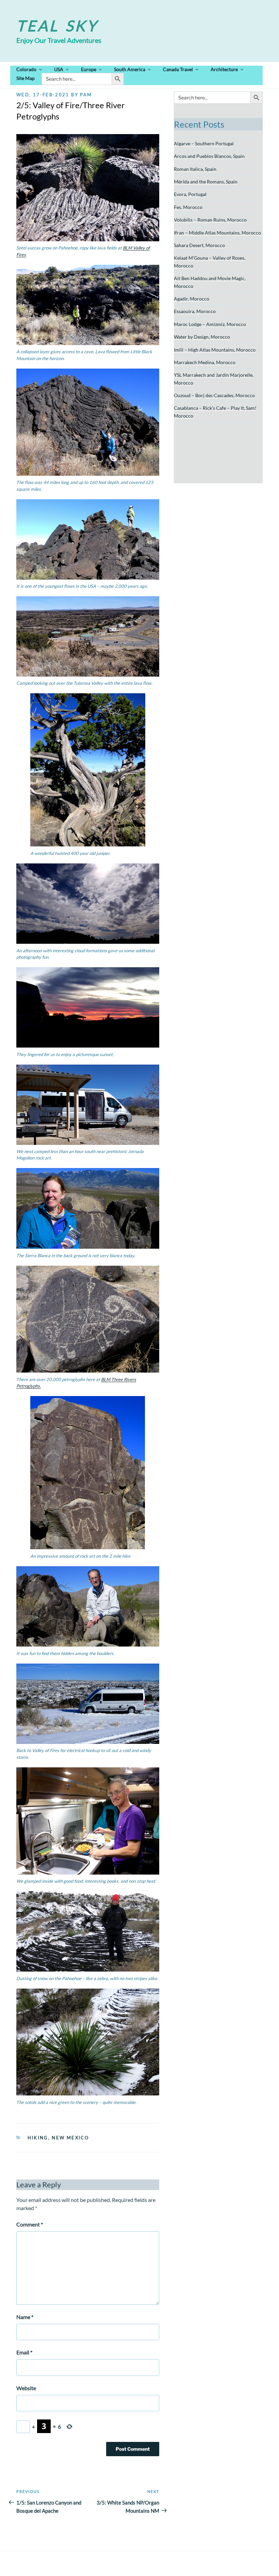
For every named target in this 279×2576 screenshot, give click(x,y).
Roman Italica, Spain (195, 169)
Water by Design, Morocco (202, 337)
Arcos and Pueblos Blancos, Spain (209, 156)
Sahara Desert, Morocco (199, 245)
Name (25, 2317)
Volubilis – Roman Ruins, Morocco (210, 220)
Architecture (224, 69)
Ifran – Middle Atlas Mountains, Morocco (217, 233)
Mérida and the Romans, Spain (206, 182)
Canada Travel (178, 69)
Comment (30, 2224)
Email (24, 2352)
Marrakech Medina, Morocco (205, 362)
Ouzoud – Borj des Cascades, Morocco (214, 395)
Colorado (26, 69)
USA (59, 69)
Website (26, 2388)
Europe (89, 69)
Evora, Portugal (190, 194)
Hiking (38, 2138)
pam (86, 95)
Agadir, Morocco (192, 299)
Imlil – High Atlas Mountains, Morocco (215, 350)
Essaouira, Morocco (195, 311)
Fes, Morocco (188, 207)
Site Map (26, 78)
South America (130, 69)
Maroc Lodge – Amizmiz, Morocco (210, 324)
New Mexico (70, 2138)
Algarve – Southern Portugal (204, 143)
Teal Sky (57, 26)
